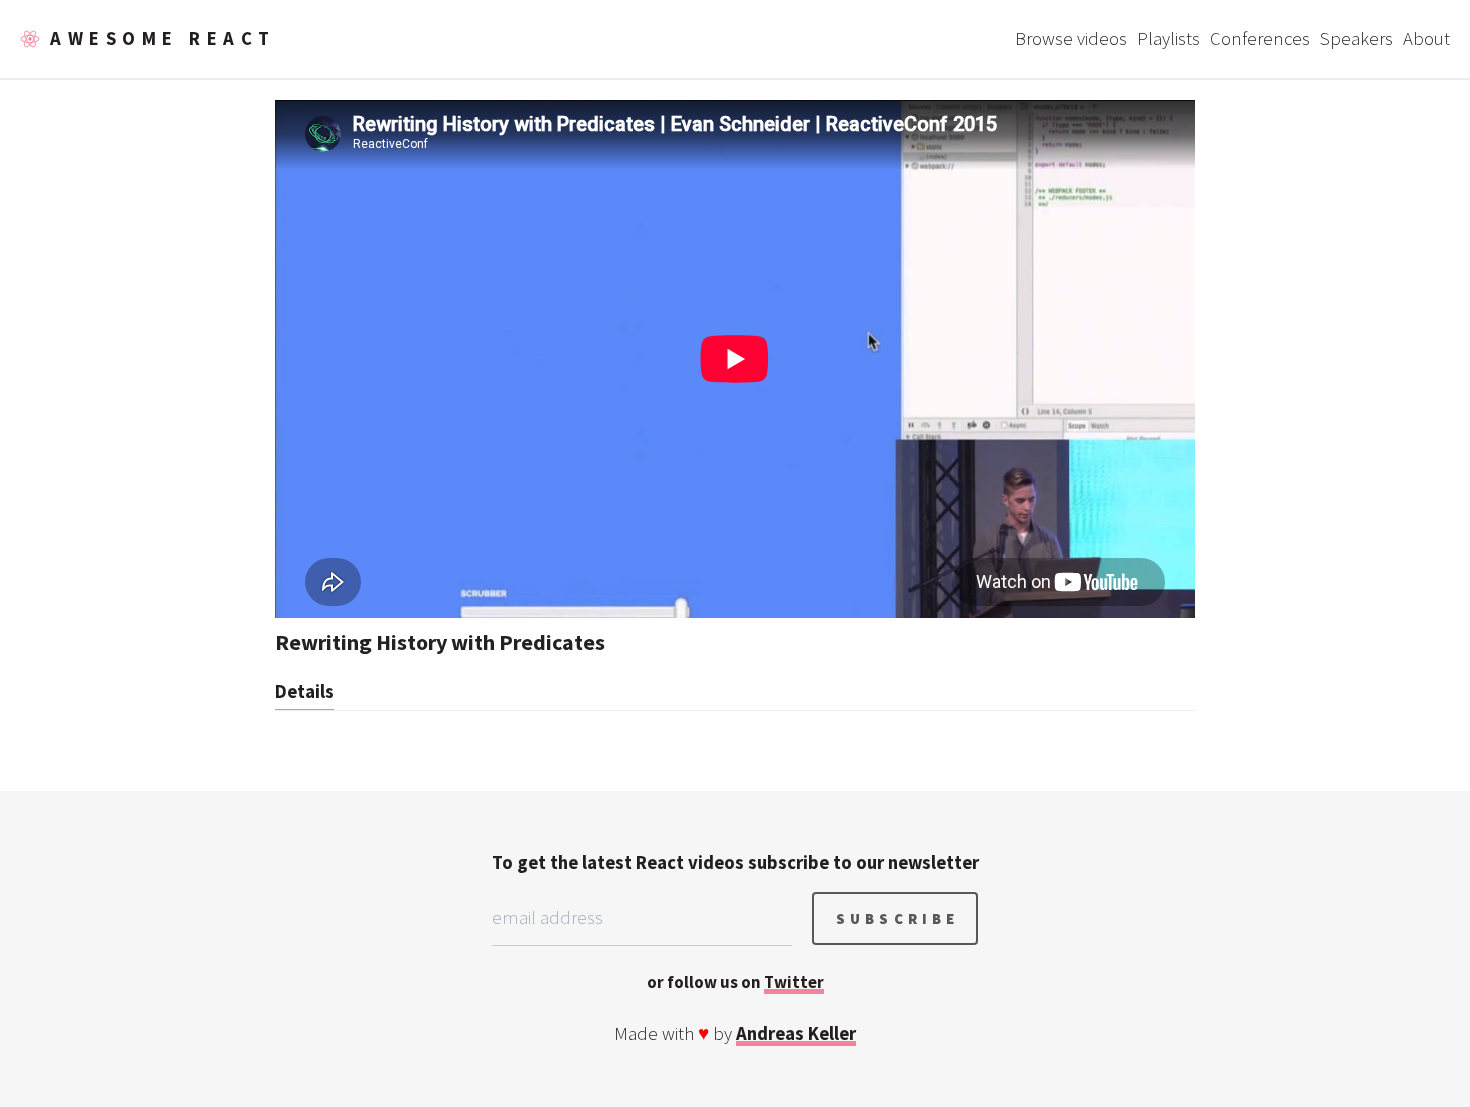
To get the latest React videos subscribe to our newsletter (735, 862)
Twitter (794, 982)
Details (304, 691)
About (1426, 38)
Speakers (1356, 38)
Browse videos (1071, 38)
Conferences (1260, 38)
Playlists (1168, 38)
